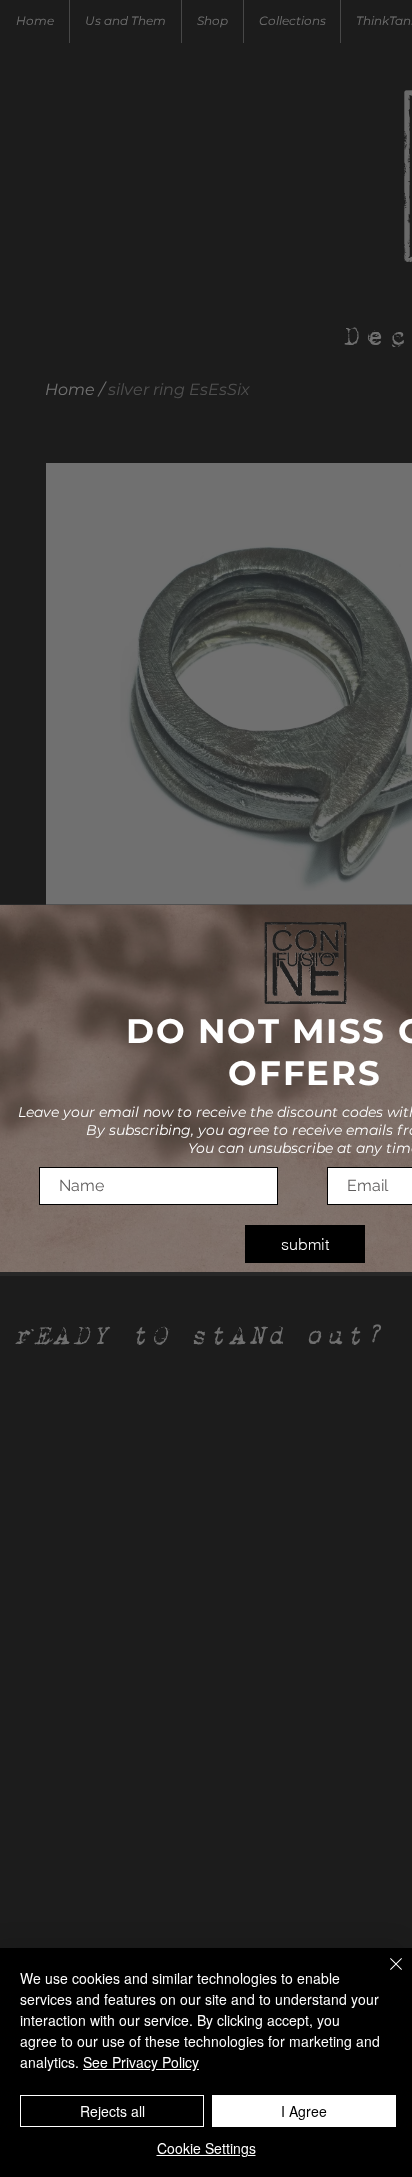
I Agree (304, 2111)
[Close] (384, 1976)
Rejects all (112, 2111)
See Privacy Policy (141, 2062)
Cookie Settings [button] (206, 2148)
